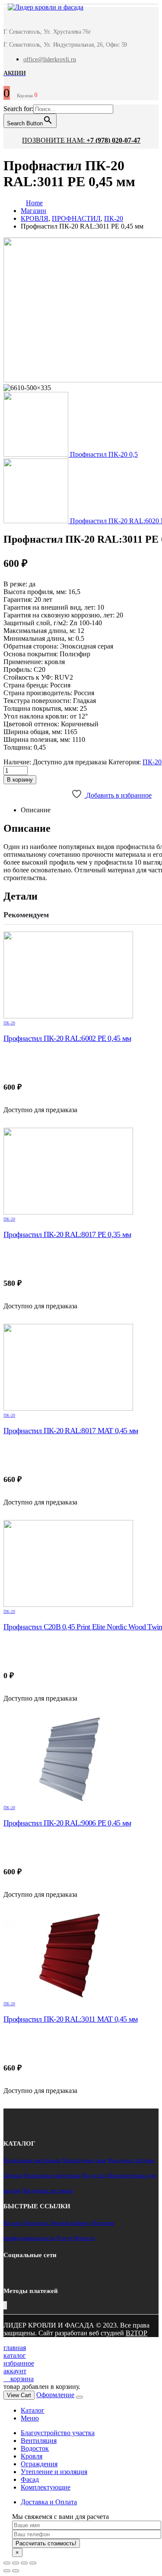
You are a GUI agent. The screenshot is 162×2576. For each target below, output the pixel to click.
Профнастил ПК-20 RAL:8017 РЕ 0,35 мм (67, 1234)
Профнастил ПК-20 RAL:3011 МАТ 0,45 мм (70, 2019)
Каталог (13, 2223)
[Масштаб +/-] (33, 2563)
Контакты (36, 2223)
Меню (30, 2418)
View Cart (19, 2395)
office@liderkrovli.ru (50, 59)
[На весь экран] (24, 2563)
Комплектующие (46, 2487)
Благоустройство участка (58, 2433)
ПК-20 (152, 762)
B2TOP (137, 2333)
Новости (84, 2238)
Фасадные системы (131, 2160)
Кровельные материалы (32, 2160)
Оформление (55, 2395)
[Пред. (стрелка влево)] (7, 2571)
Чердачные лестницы (47, 2190)
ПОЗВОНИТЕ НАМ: (81, 140)
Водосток (94, 2175)
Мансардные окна (84, 2160)
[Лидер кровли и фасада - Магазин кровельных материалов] (41, 8)
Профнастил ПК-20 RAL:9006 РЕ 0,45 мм (67, 1823)
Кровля (32, 2456)
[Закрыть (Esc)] (7, 2563)
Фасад (30, 2479)
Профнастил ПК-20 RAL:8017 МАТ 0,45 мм (71, 1431)
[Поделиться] (16, 2563)
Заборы (13, 2175)
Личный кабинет (70, 2223)
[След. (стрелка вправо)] (16, 2571)
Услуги (64, 2238)
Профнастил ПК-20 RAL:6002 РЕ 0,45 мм (67, 1038)
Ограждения (39, 2464)
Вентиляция (39, 2441)
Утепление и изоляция (54, 2472)
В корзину (20, 780)
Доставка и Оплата (49, 2502)
